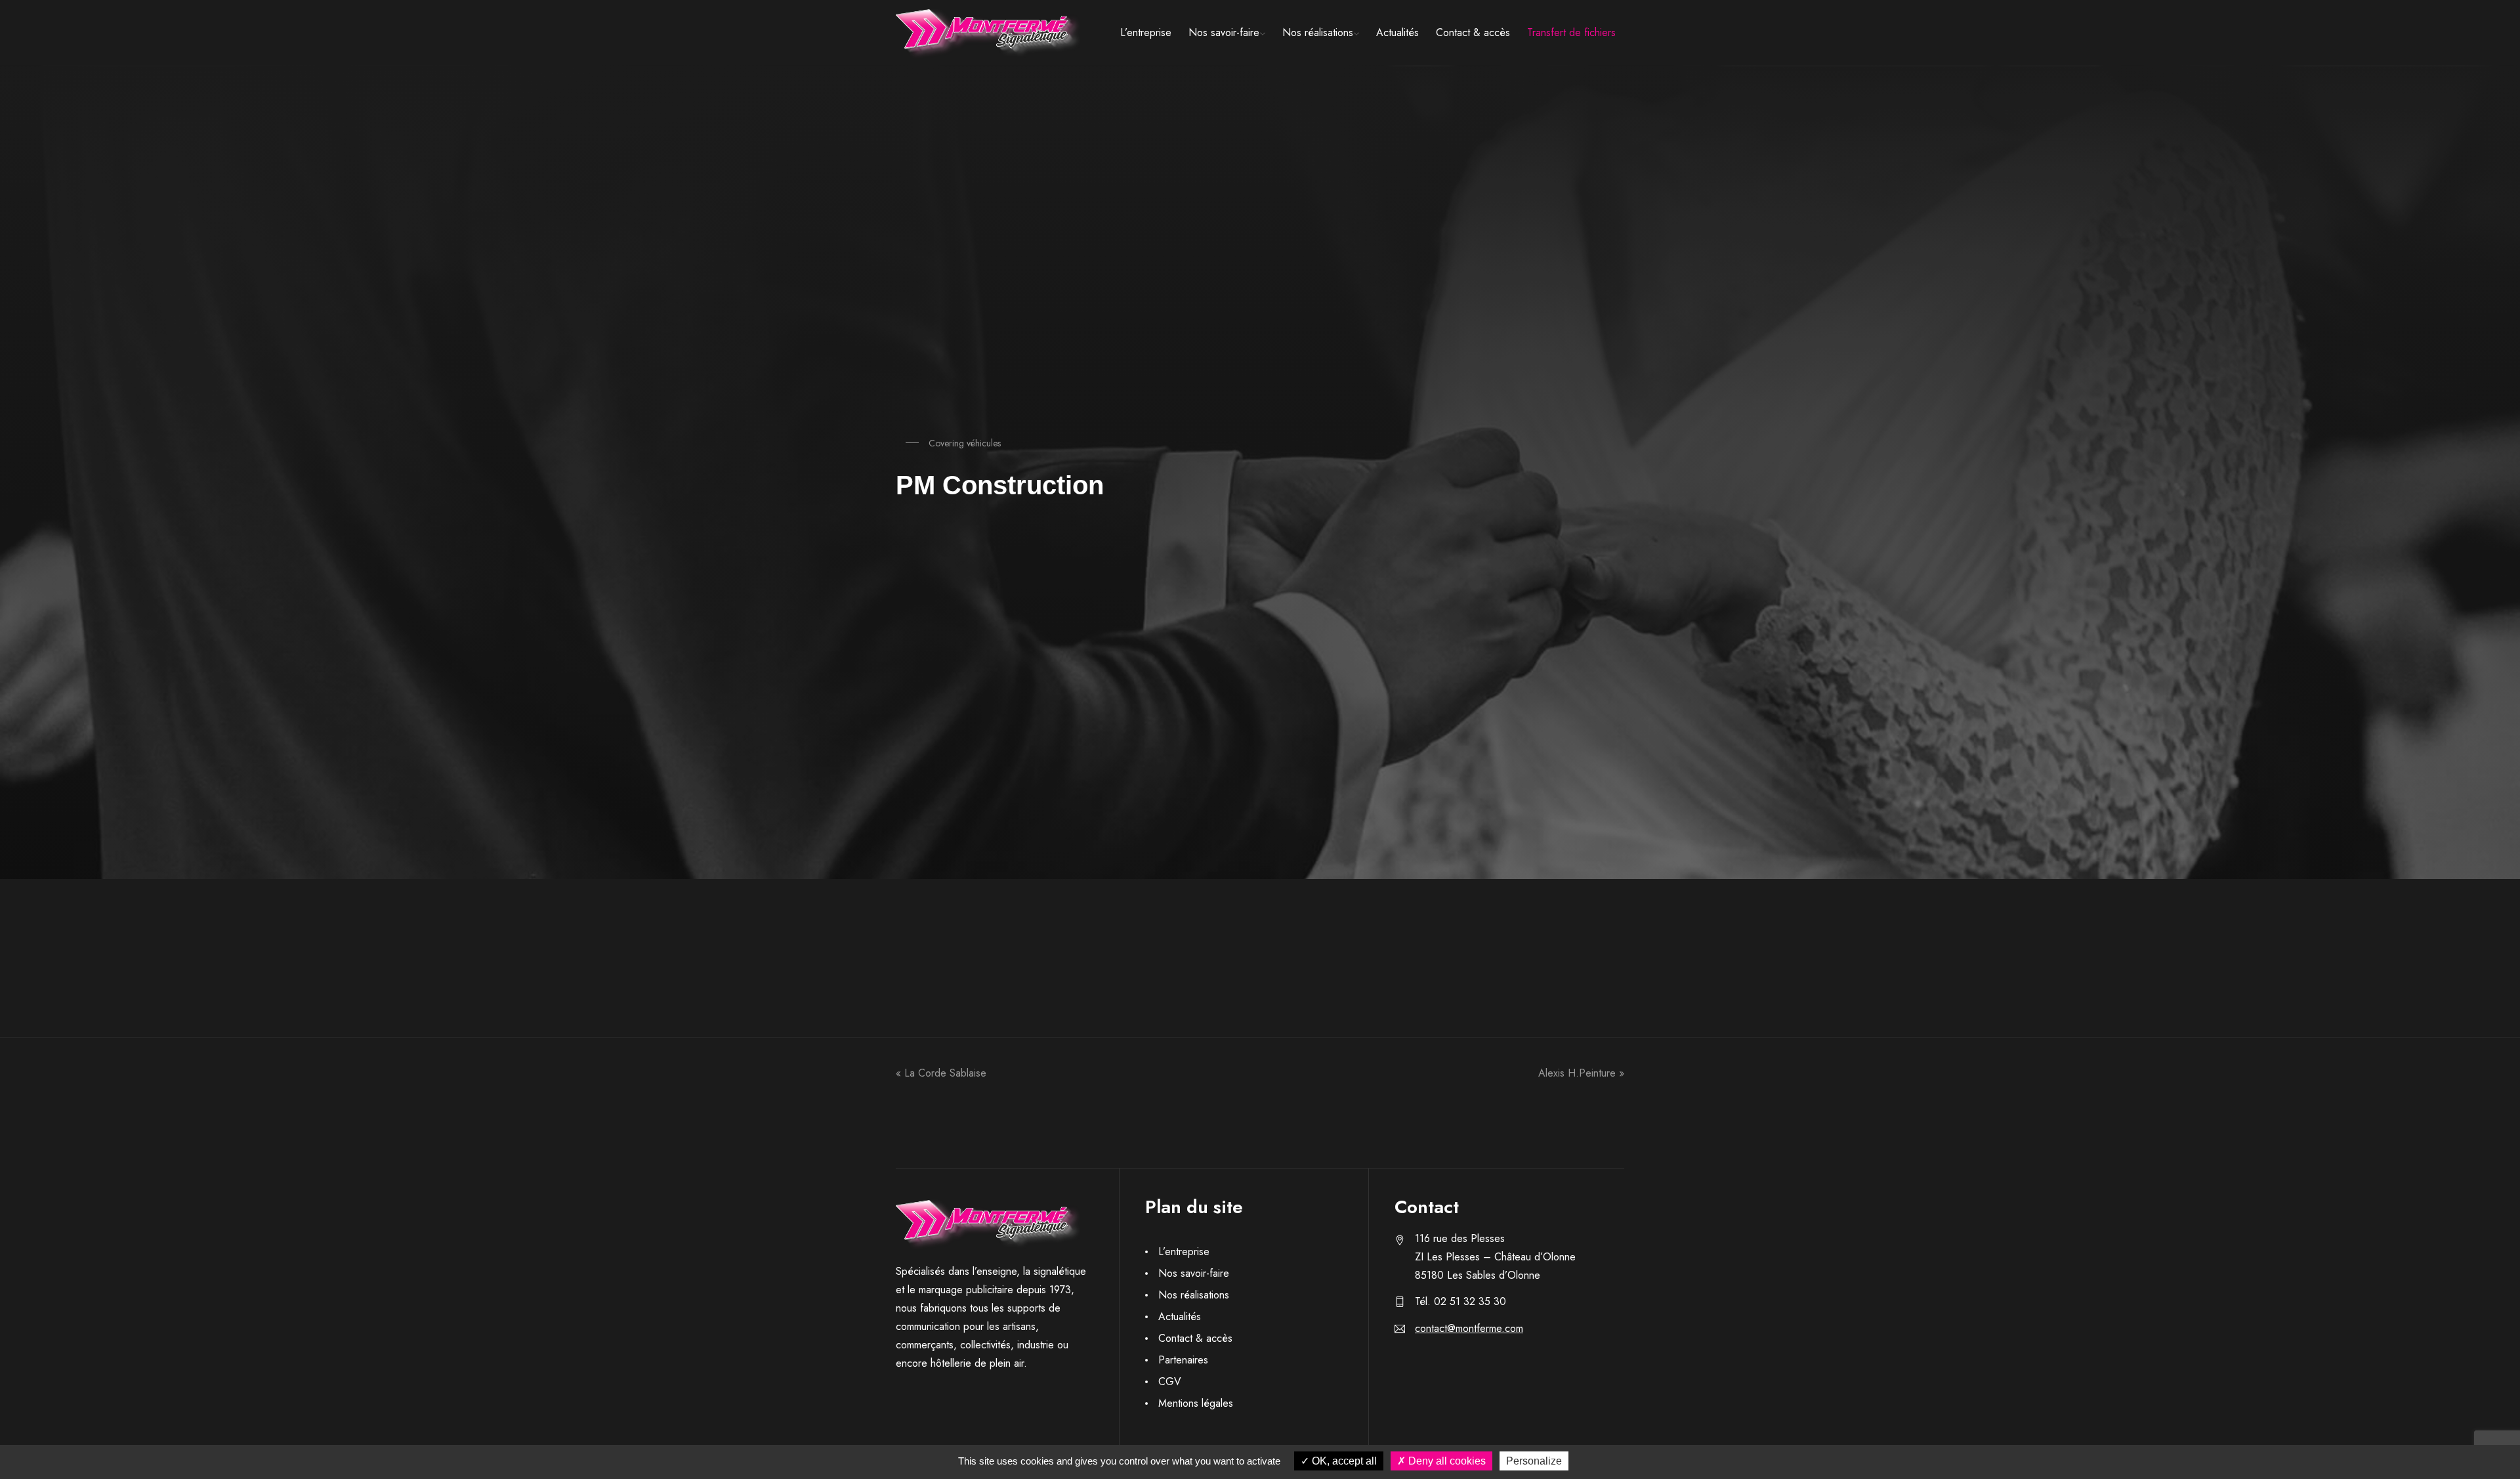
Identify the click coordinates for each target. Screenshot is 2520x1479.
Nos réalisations (1318, 32)
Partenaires (1183, 1360)
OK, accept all (1343, 1461)
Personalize (1534, 1461)
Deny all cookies (1446, 1461)
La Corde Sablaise (945, 1073)
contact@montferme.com (1469, 1328)
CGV (1170, 1382)
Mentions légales (1196, 1403)
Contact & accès (1473, 32)
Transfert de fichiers (1571, 32)
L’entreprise (1146, 32)
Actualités (1397, 32)
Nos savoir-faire (1224, 32)
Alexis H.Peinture (1577, 1073)
